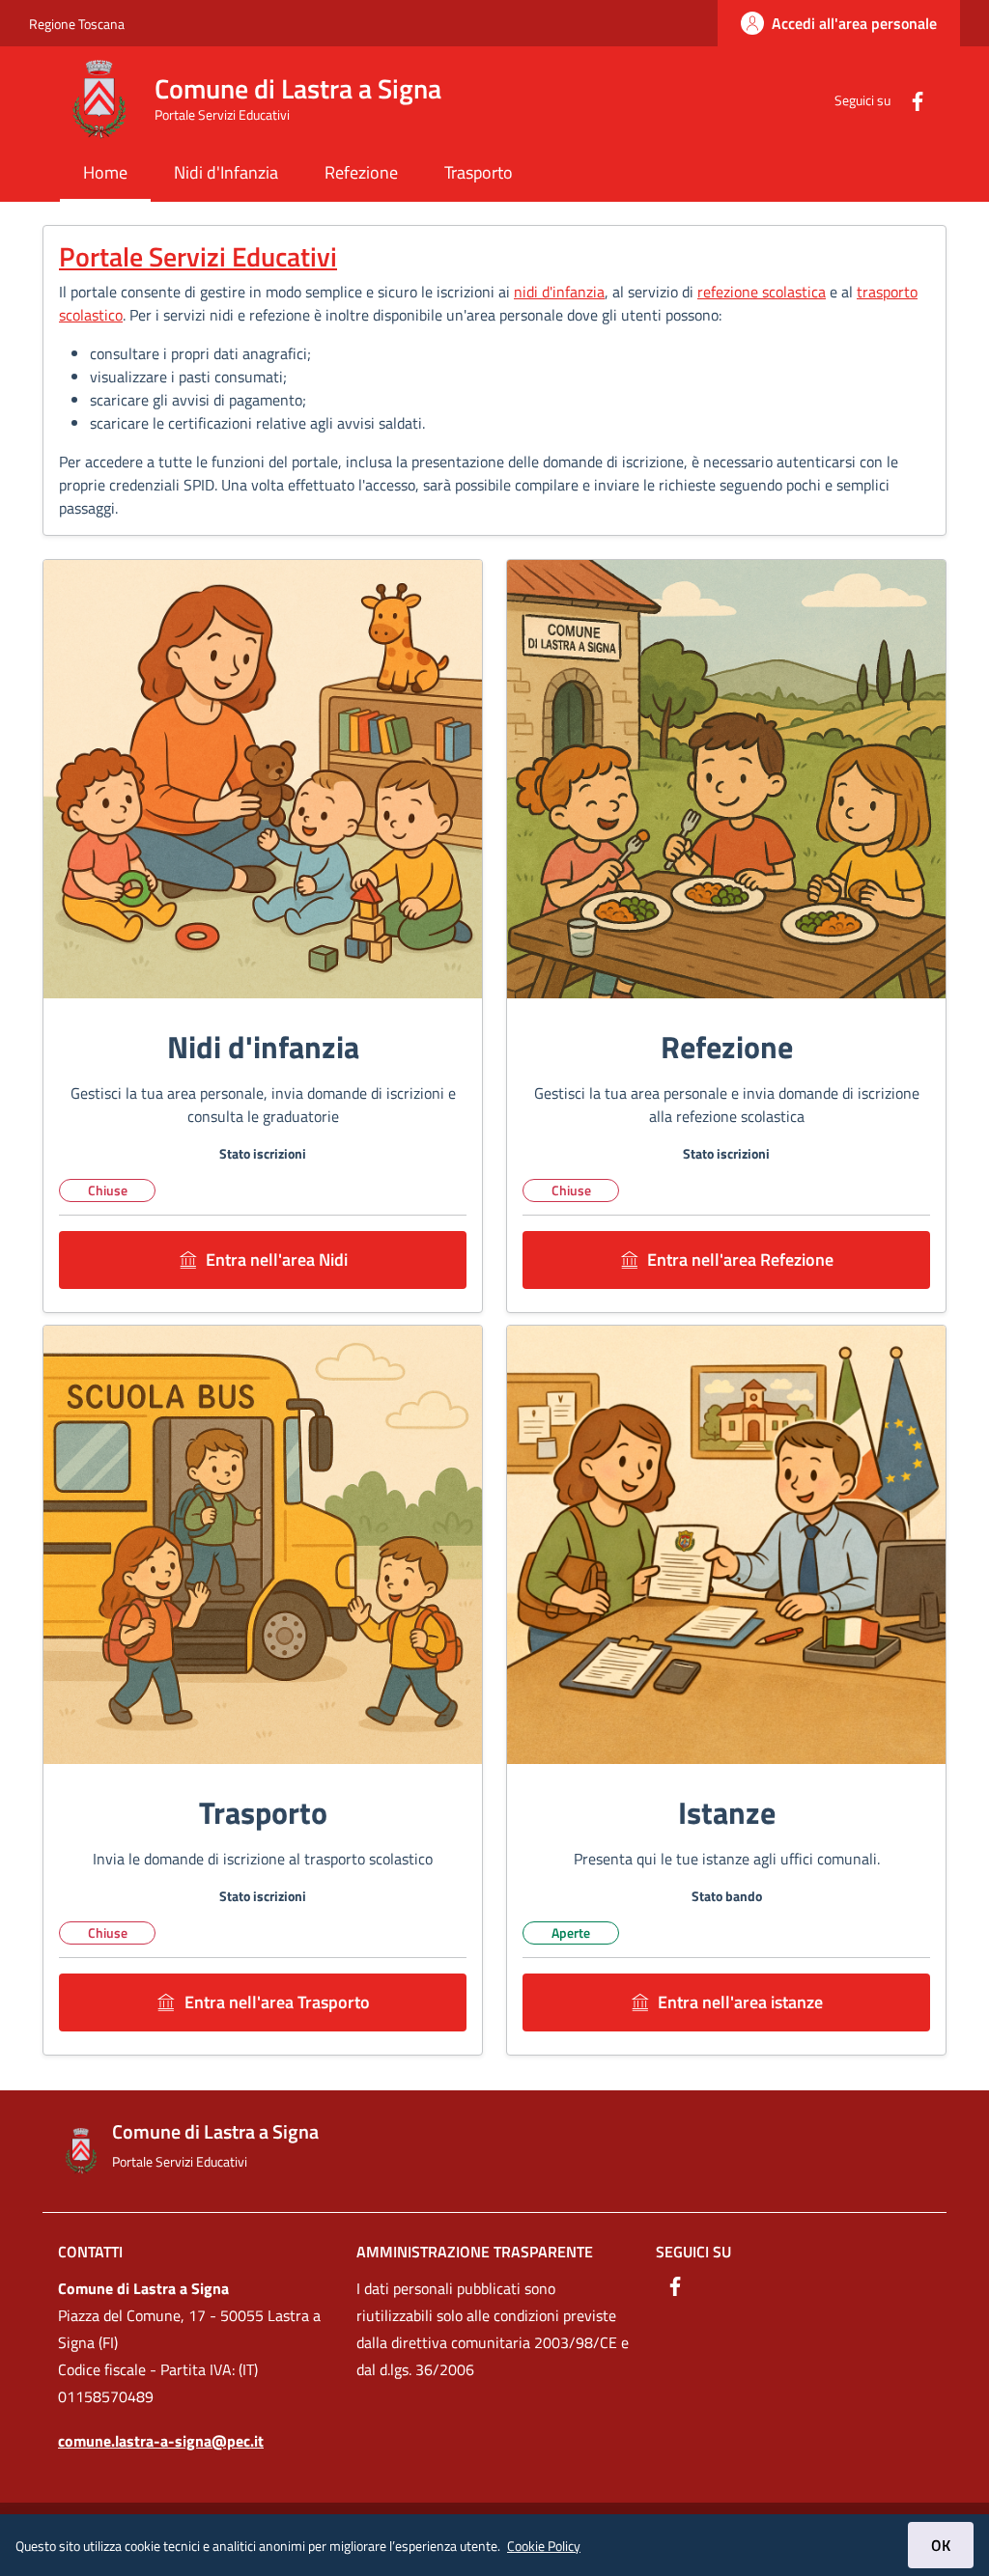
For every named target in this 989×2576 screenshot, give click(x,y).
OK (941, 2545)
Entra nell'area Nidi (277, 1260)
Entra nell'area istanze (740, 2002)
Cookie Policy (544, 2546)
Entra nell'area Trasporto (277, 2002)
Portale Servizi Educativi (198, 256)
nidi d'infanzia (559, 292)
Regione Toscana (77, 24)
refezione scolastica (762, 292)
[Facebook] (910, 99)
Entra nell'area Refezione (740, 1260)
